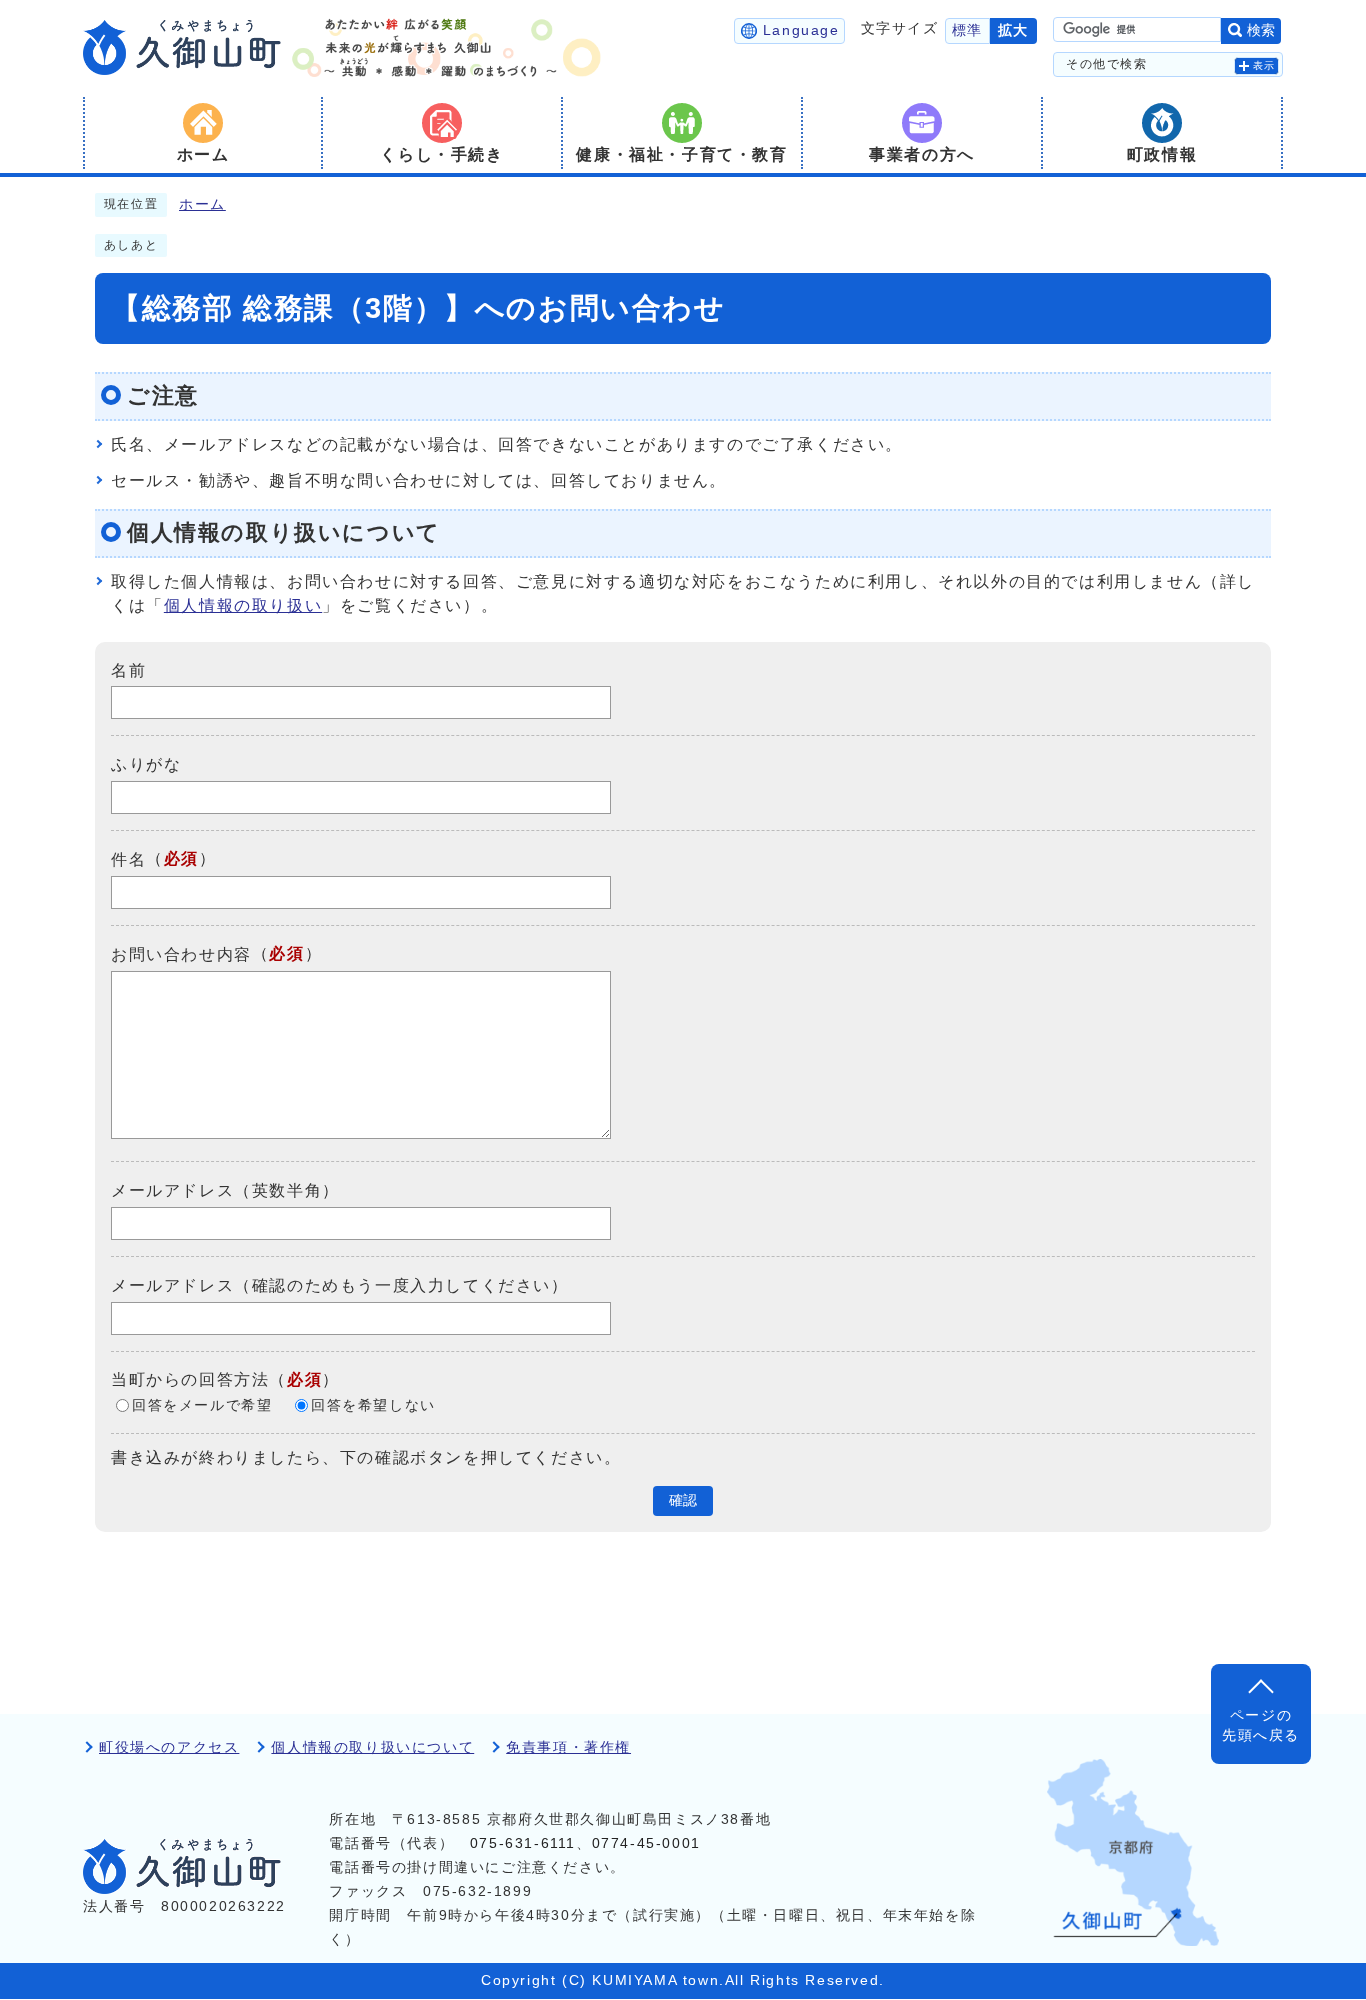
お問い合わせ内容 (181, 954)
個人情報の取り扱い (243, 605)
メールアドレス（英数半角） (225, 1190)
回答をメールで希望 (202, 1405)
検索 (1261, 30)
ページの (1261, 1725)
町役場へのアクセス (169, 1747)
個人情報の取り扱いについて (372, 1747)
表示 (1264, 65)
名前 (128, 669)
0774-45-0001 (646, 1843)
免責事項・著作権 (568, 1747)
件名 (128, 859)
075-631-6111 (523, 1843)
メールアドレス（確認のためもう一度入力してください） (340, 1285)
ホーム (202, 204)
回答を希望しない (373, 1405)
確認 (683, 1500)
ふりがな (146, 764)
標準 (967, 30)
